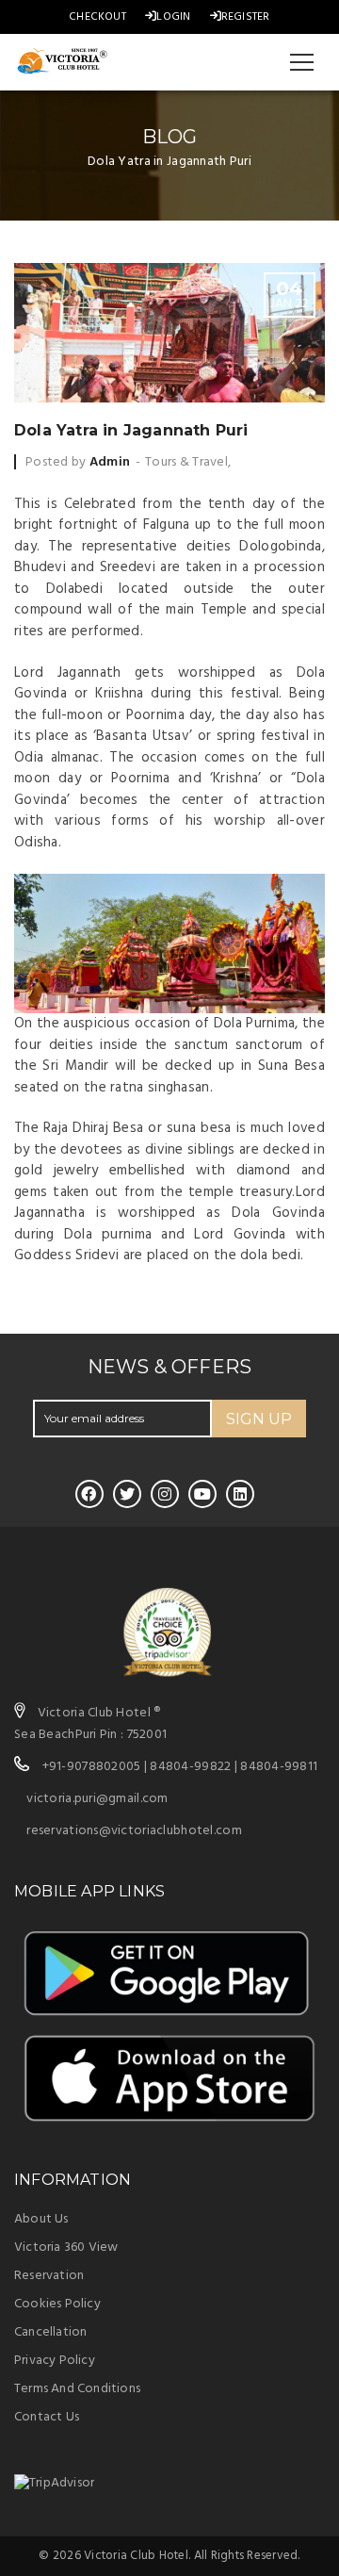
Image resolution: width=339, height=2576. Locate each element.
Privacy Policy (55, 2361)
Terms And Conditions (77, 2389)
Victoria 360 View (66, 2248)
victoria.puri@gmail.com (97, 1799)
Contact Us (47, 2417)
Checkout (97, 17)
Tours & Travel (186, 462)
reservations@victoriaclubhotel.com (134, 1831)
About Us (41, 2219)
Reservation (49, 2276)
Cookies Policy (57, 2304)
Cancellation (50, 2332)
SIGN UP (259, 1419)
